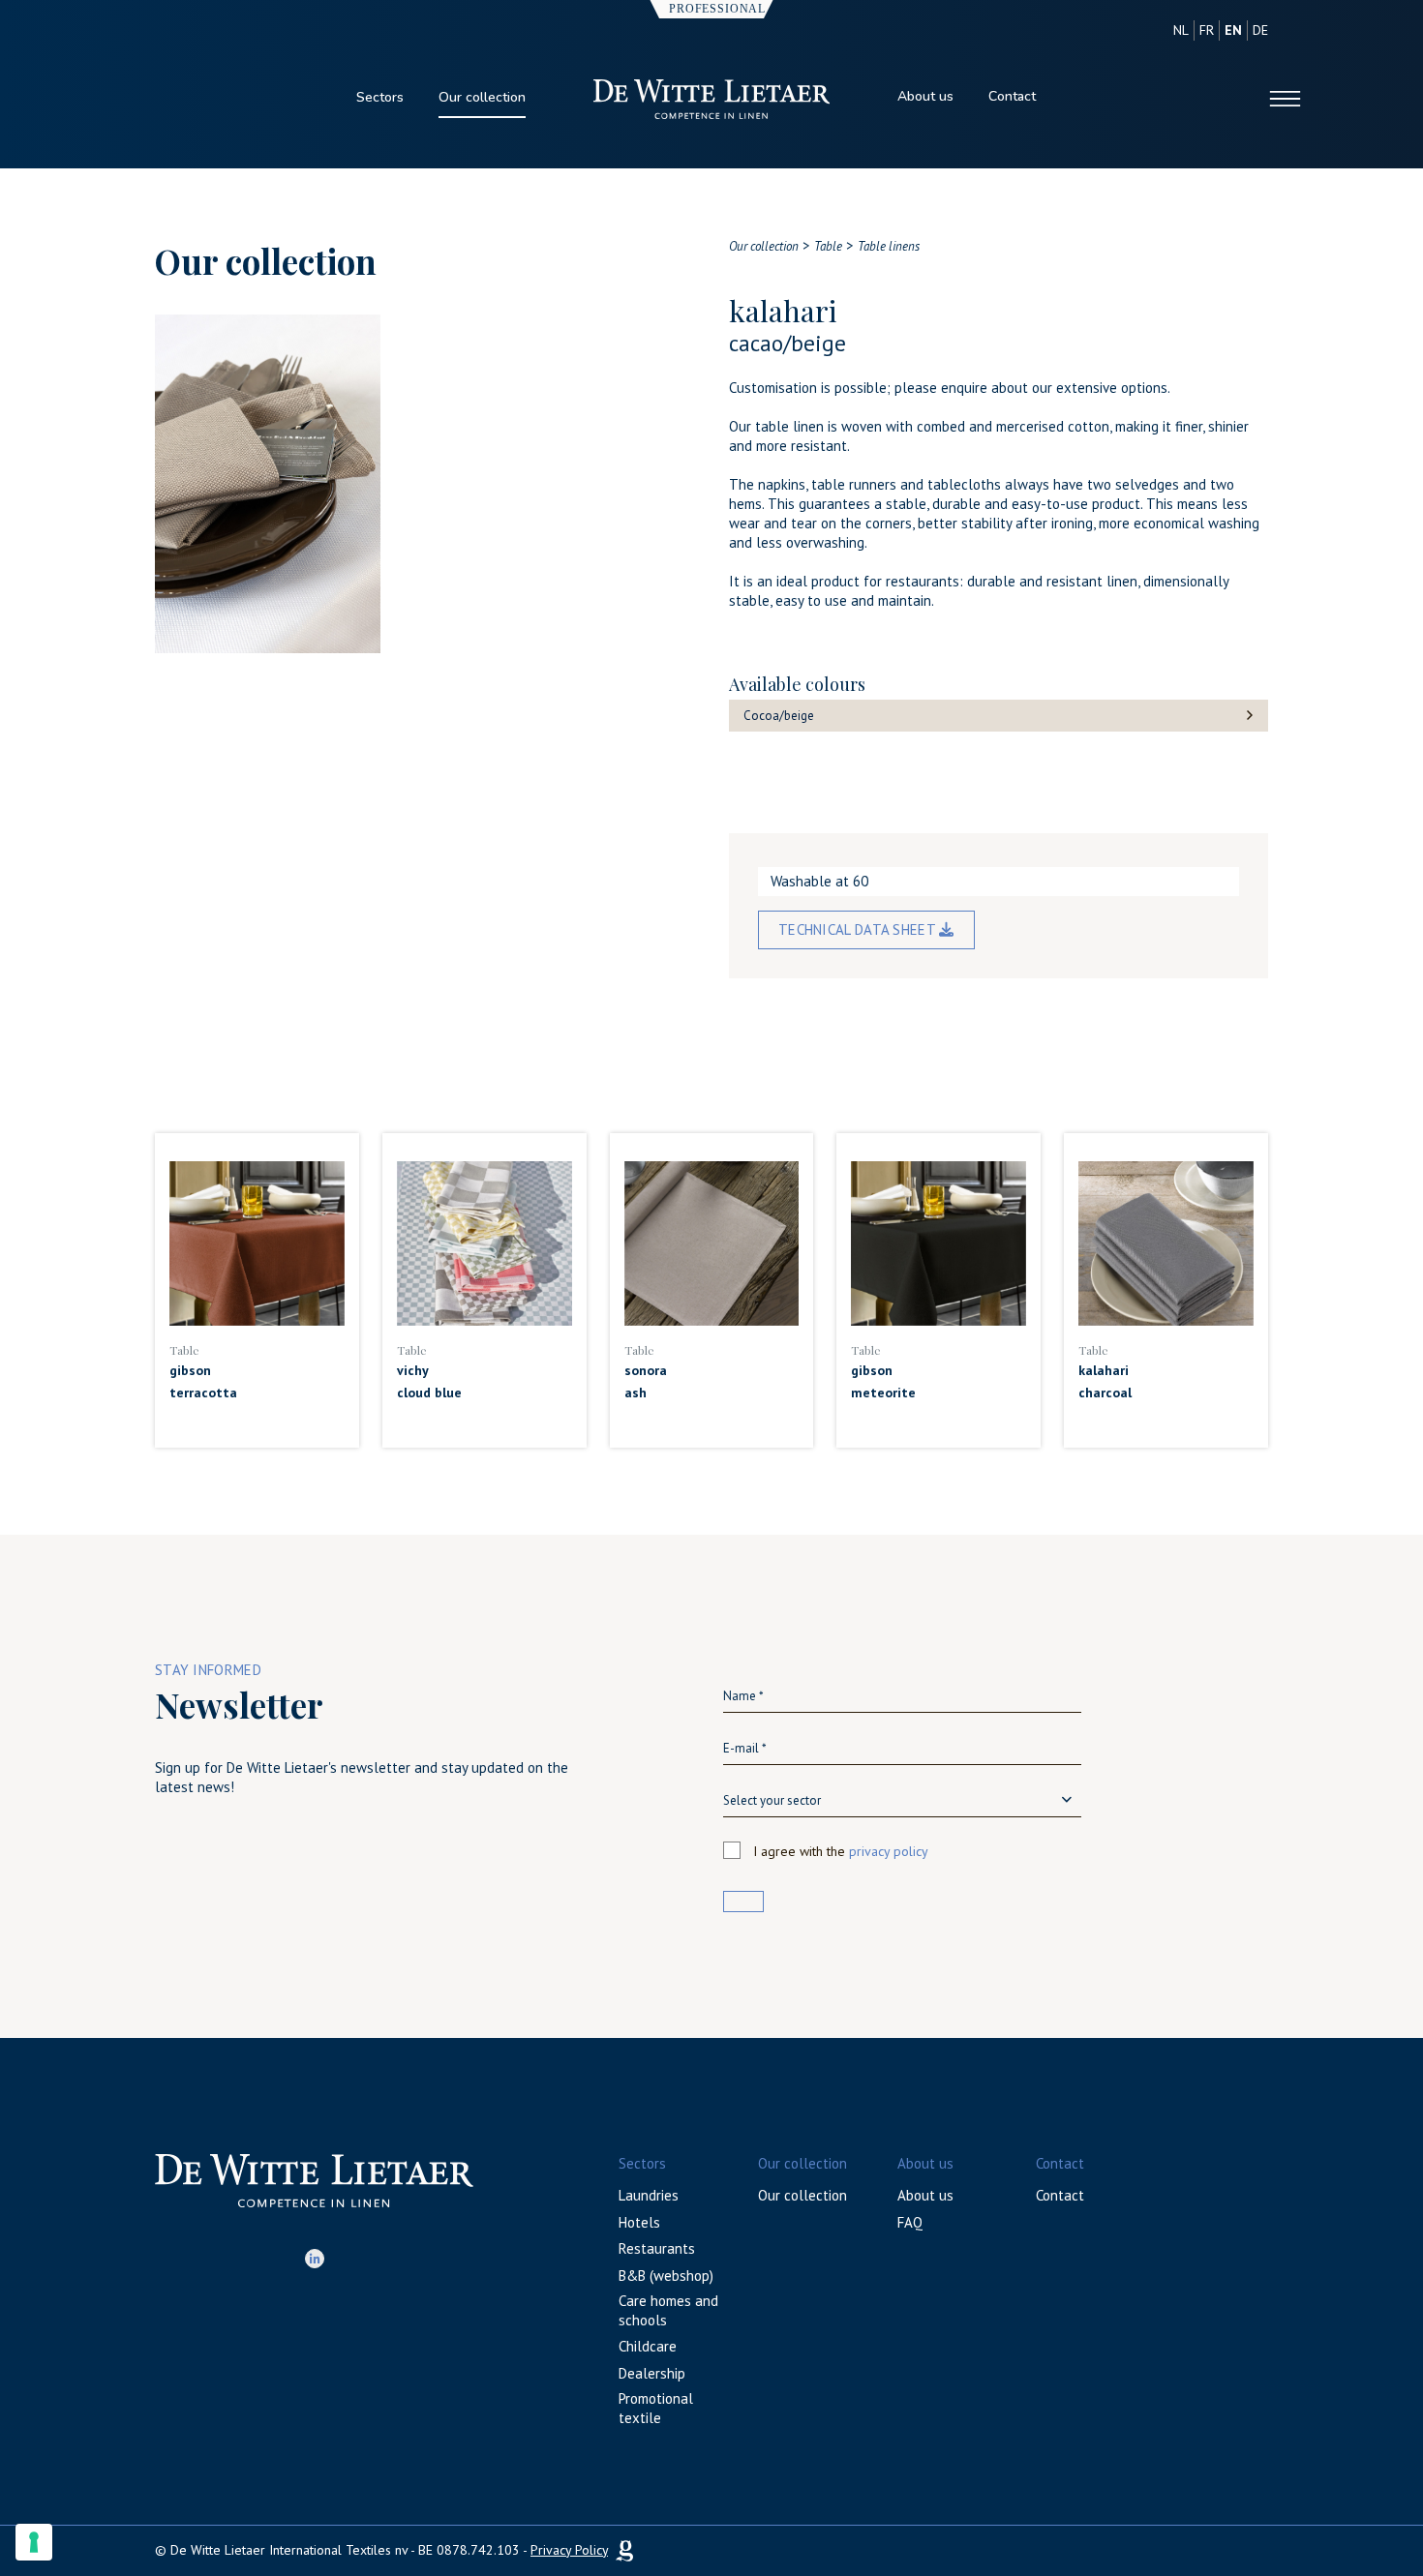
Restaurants (657, 2248)
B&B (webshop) (666, 2276)
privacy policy (889, 1851)
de (1260, 30)
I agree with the (841, 1851)
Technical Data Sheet (859, 929)
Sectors (380, 97)
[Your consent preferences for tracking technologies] (34, 2542)
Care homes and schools (668, 2310)
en (1233, 30)
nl (1181, 30)
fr (1207, 30)
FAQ (910, 2222)
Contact (1012, 96)
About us (925, 96)
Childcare (648, 2346)
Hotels (639, 2222)
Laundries (649, 2195)
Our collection (482, 97)
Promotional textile (656, 2408)
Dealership (652, 2373)
